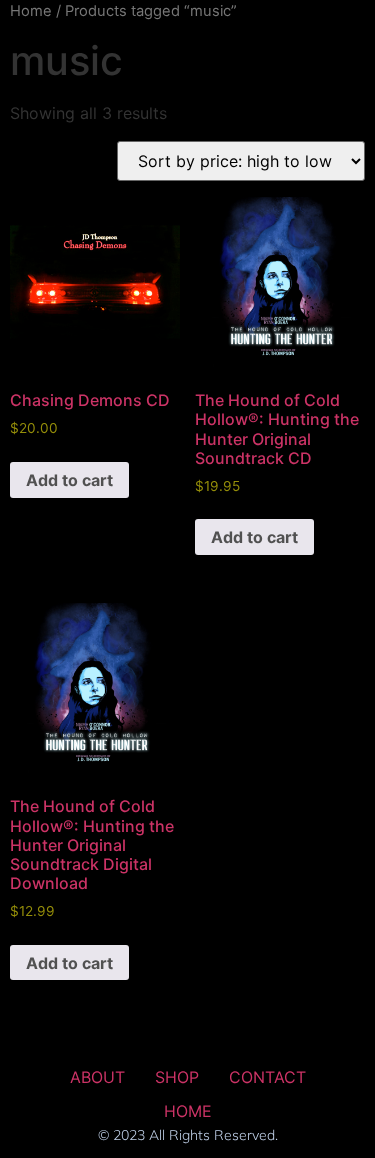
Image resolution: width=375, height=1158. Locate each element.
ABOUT (97, 1077)
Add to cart (69, 480)
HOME (188, 1111)
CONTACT (267, 1077)
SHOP (177, 1077)
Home (31, 11)
